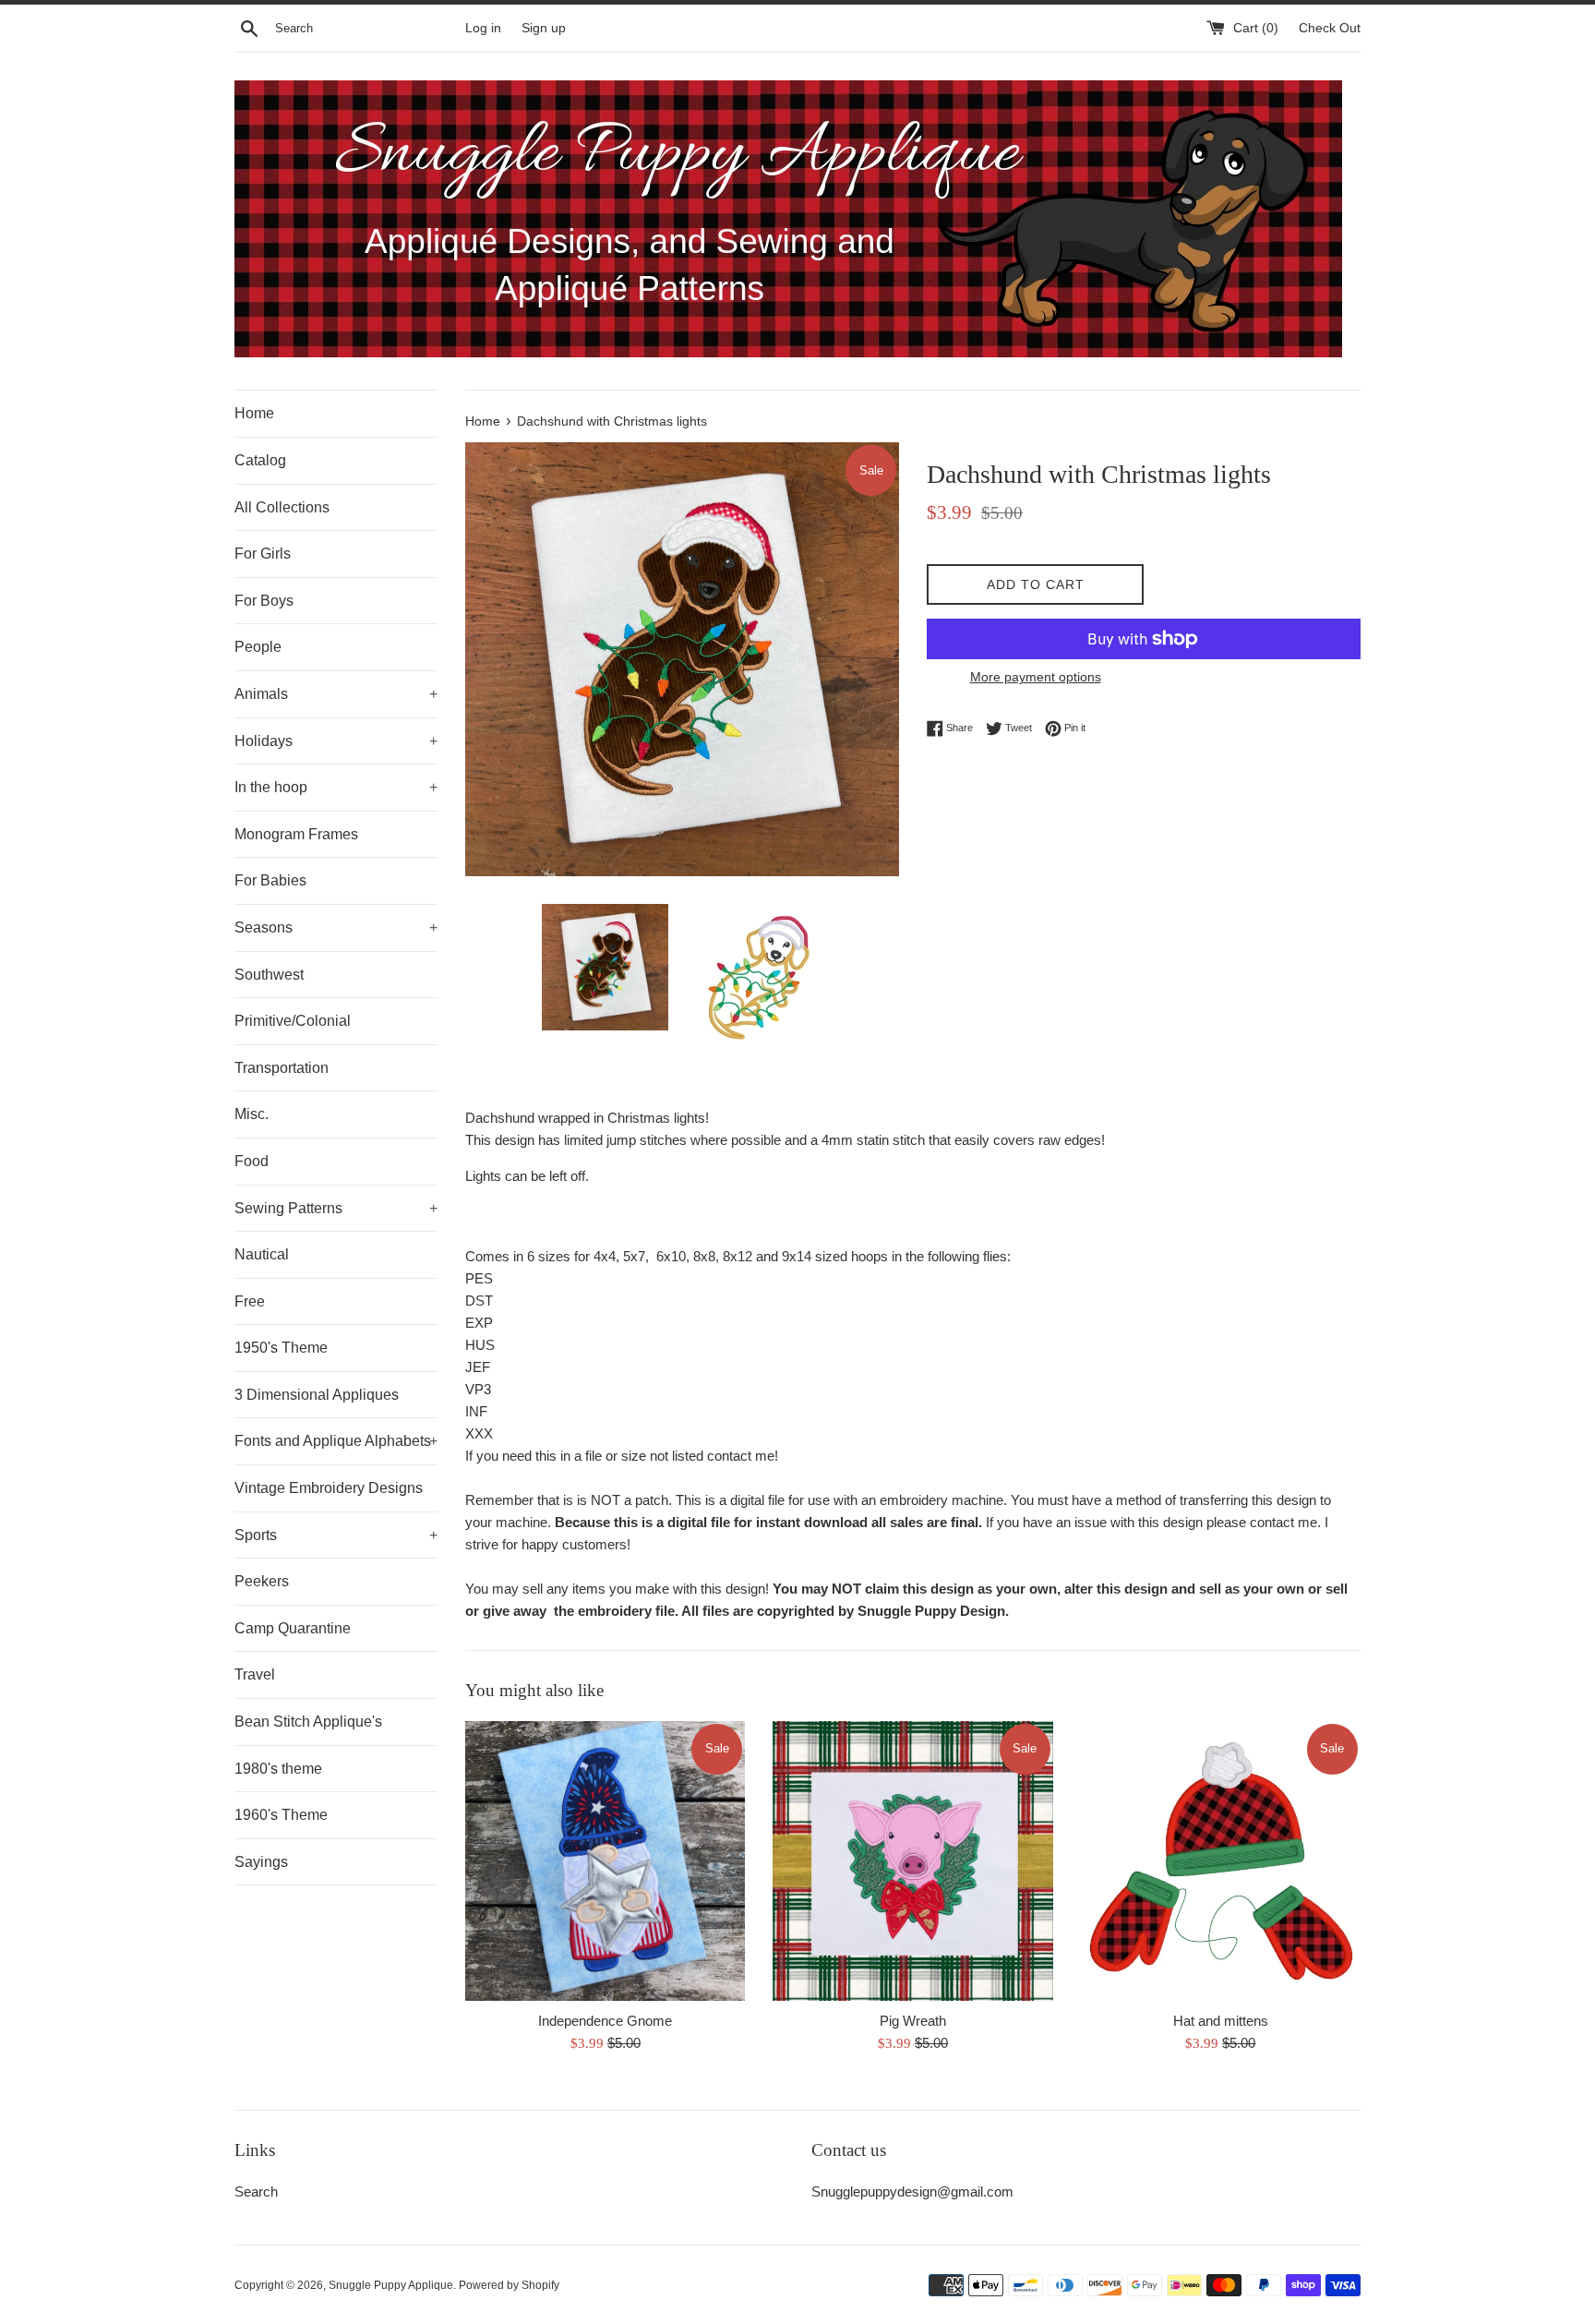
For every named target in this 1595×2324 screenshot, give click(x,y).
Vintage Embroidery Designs (329, 1488)
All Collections (282, 507)
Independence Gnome (605, 2021)
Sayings (261, 1862)
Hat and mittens (1221, 2021)
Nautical (262, 1254)
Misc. (252, 1114)
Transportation (282, 1068)
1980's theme (278, 1769)
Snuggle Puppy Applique (391, 2285)
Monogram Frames (296, 834)
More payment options (1036, 677)
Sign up (544, 28)
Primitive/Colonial (293, 1021)
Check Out (1330, 28)
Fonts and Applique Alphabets (336, 1441)
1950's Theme (281, 1348)
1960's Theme (281, 1815)
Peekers (262, 1581)
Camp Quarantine (293, 1628)
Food (252, 1161)
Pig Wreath (913, 2021)
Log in (483, 28)
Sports (336, 1535)
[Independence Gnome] (605, 1861)
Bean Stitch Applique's (308, 1722)
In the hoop (336, 787)
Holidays (336, 741)
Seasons (336, 927)
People (258, 647)
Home (254, 413)
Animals (336, 694)
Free (250, 1301)
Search (256, 2192)
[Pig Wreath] (912, 1861)
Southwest (269, 975)
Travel (255, 1674)
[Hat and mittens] (1221, 1861)
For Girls (263, 554)
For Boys (264, 601)
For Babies (270, 880)
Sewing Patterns (336, 1208)
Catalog (260, 460)
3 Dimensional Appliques (317, 1395)
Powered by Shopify (509, 2285)
